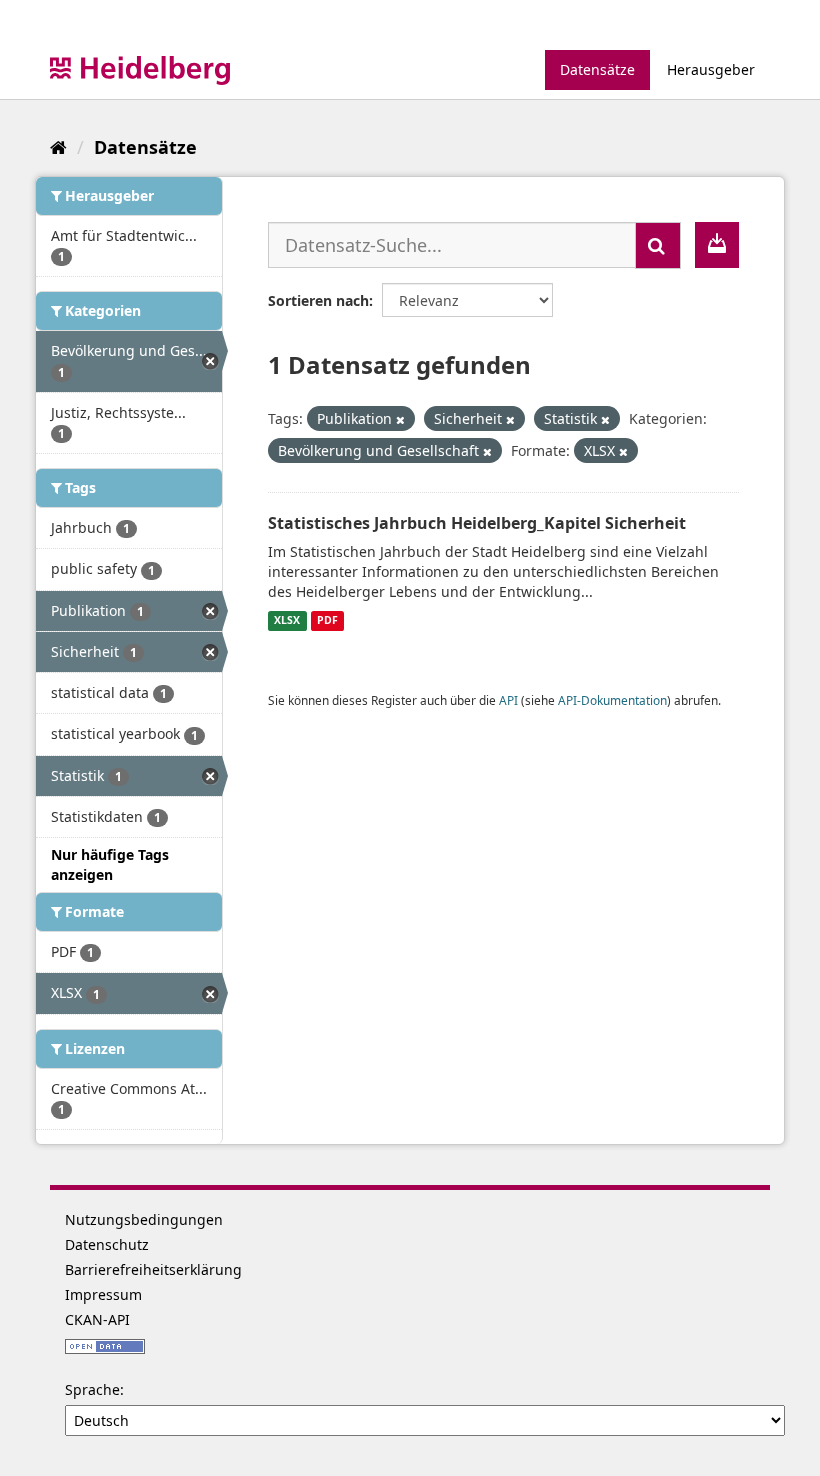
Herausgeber (711, 69)
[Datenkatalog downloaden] (717, 245)
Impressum (103, 1294)
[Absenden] (658, 245)
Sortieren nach (318, 300)
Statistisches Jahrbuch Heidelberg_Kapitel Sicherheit (477, 523)
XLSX (287, 621)
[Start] (58, 147)
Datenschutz (107, 1244)
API (508, 700)
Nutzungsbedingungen (144, 1219)
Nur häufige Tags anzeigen (110, 864)
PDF (327, 621)
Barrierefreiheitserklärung (153, 1269)
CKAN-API (97, 1319)
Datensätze (597, 69)
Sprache (92, 1389)
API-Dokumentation (612, 700)
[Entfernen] (400, 419)
